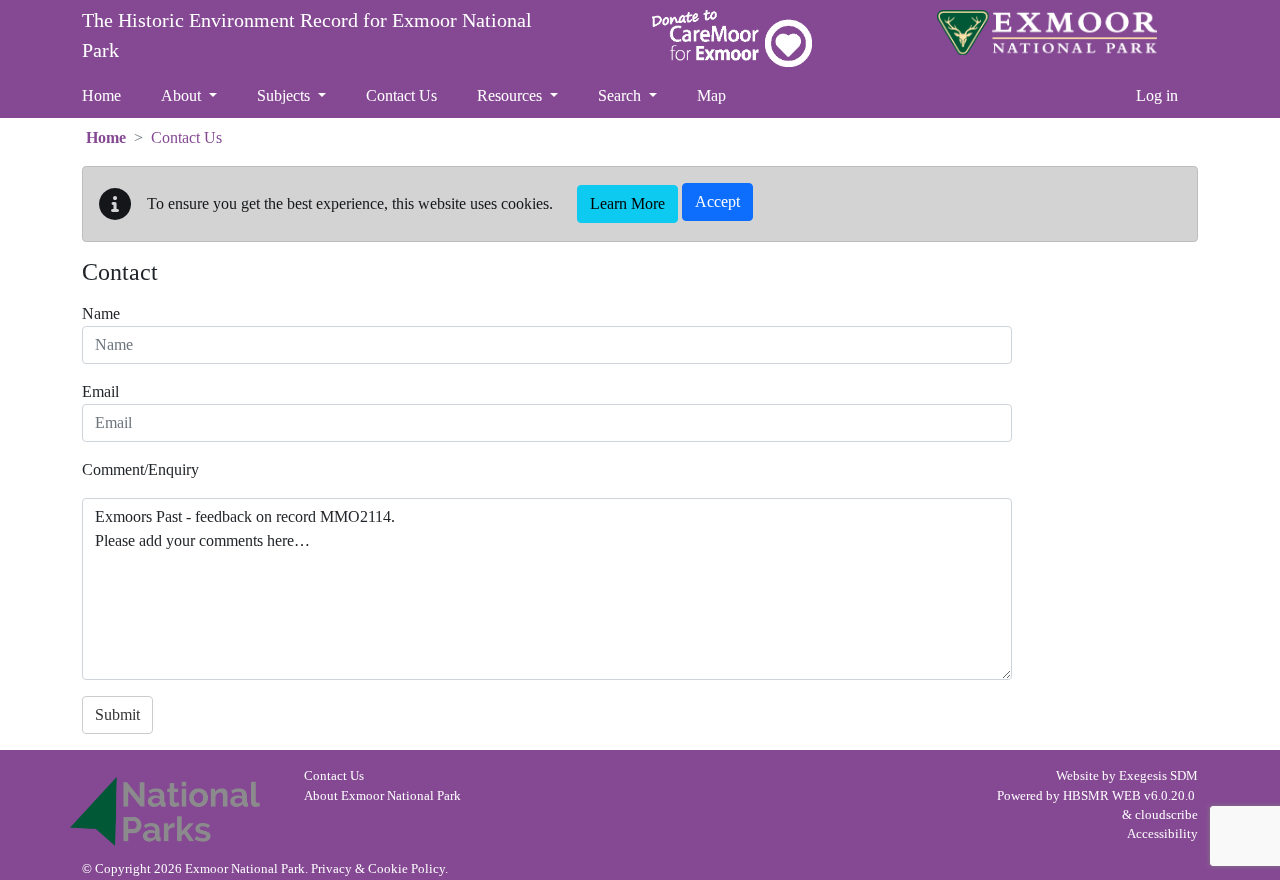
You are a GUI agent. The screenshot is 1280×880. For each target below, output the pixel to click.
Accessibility (1162, 834)
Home (106, 137)
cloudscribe (1166, 815)
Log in (1157, 95)
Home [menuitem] (101, 95)
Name (101, 313)
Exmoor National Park (1047, 32)
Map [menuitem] (711, 95)
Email (100, 391)
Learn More (627, 203)
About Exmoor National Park (382, 796)
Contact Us (334, 776)
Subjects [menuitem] (285, 95)
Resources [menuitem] (511, 95)
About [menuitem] (183, 95)
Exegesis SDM (1158, 776)
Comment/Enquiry (140, 469)
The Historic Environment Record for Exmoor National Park (307, 35)
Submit (117, 714)
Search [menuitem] (621, 95)
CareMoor (732, 38)
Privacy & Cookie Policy (378, 869)
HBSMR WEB (1102, 796)
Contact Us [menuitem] (401, 95)
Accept (717, 201)
